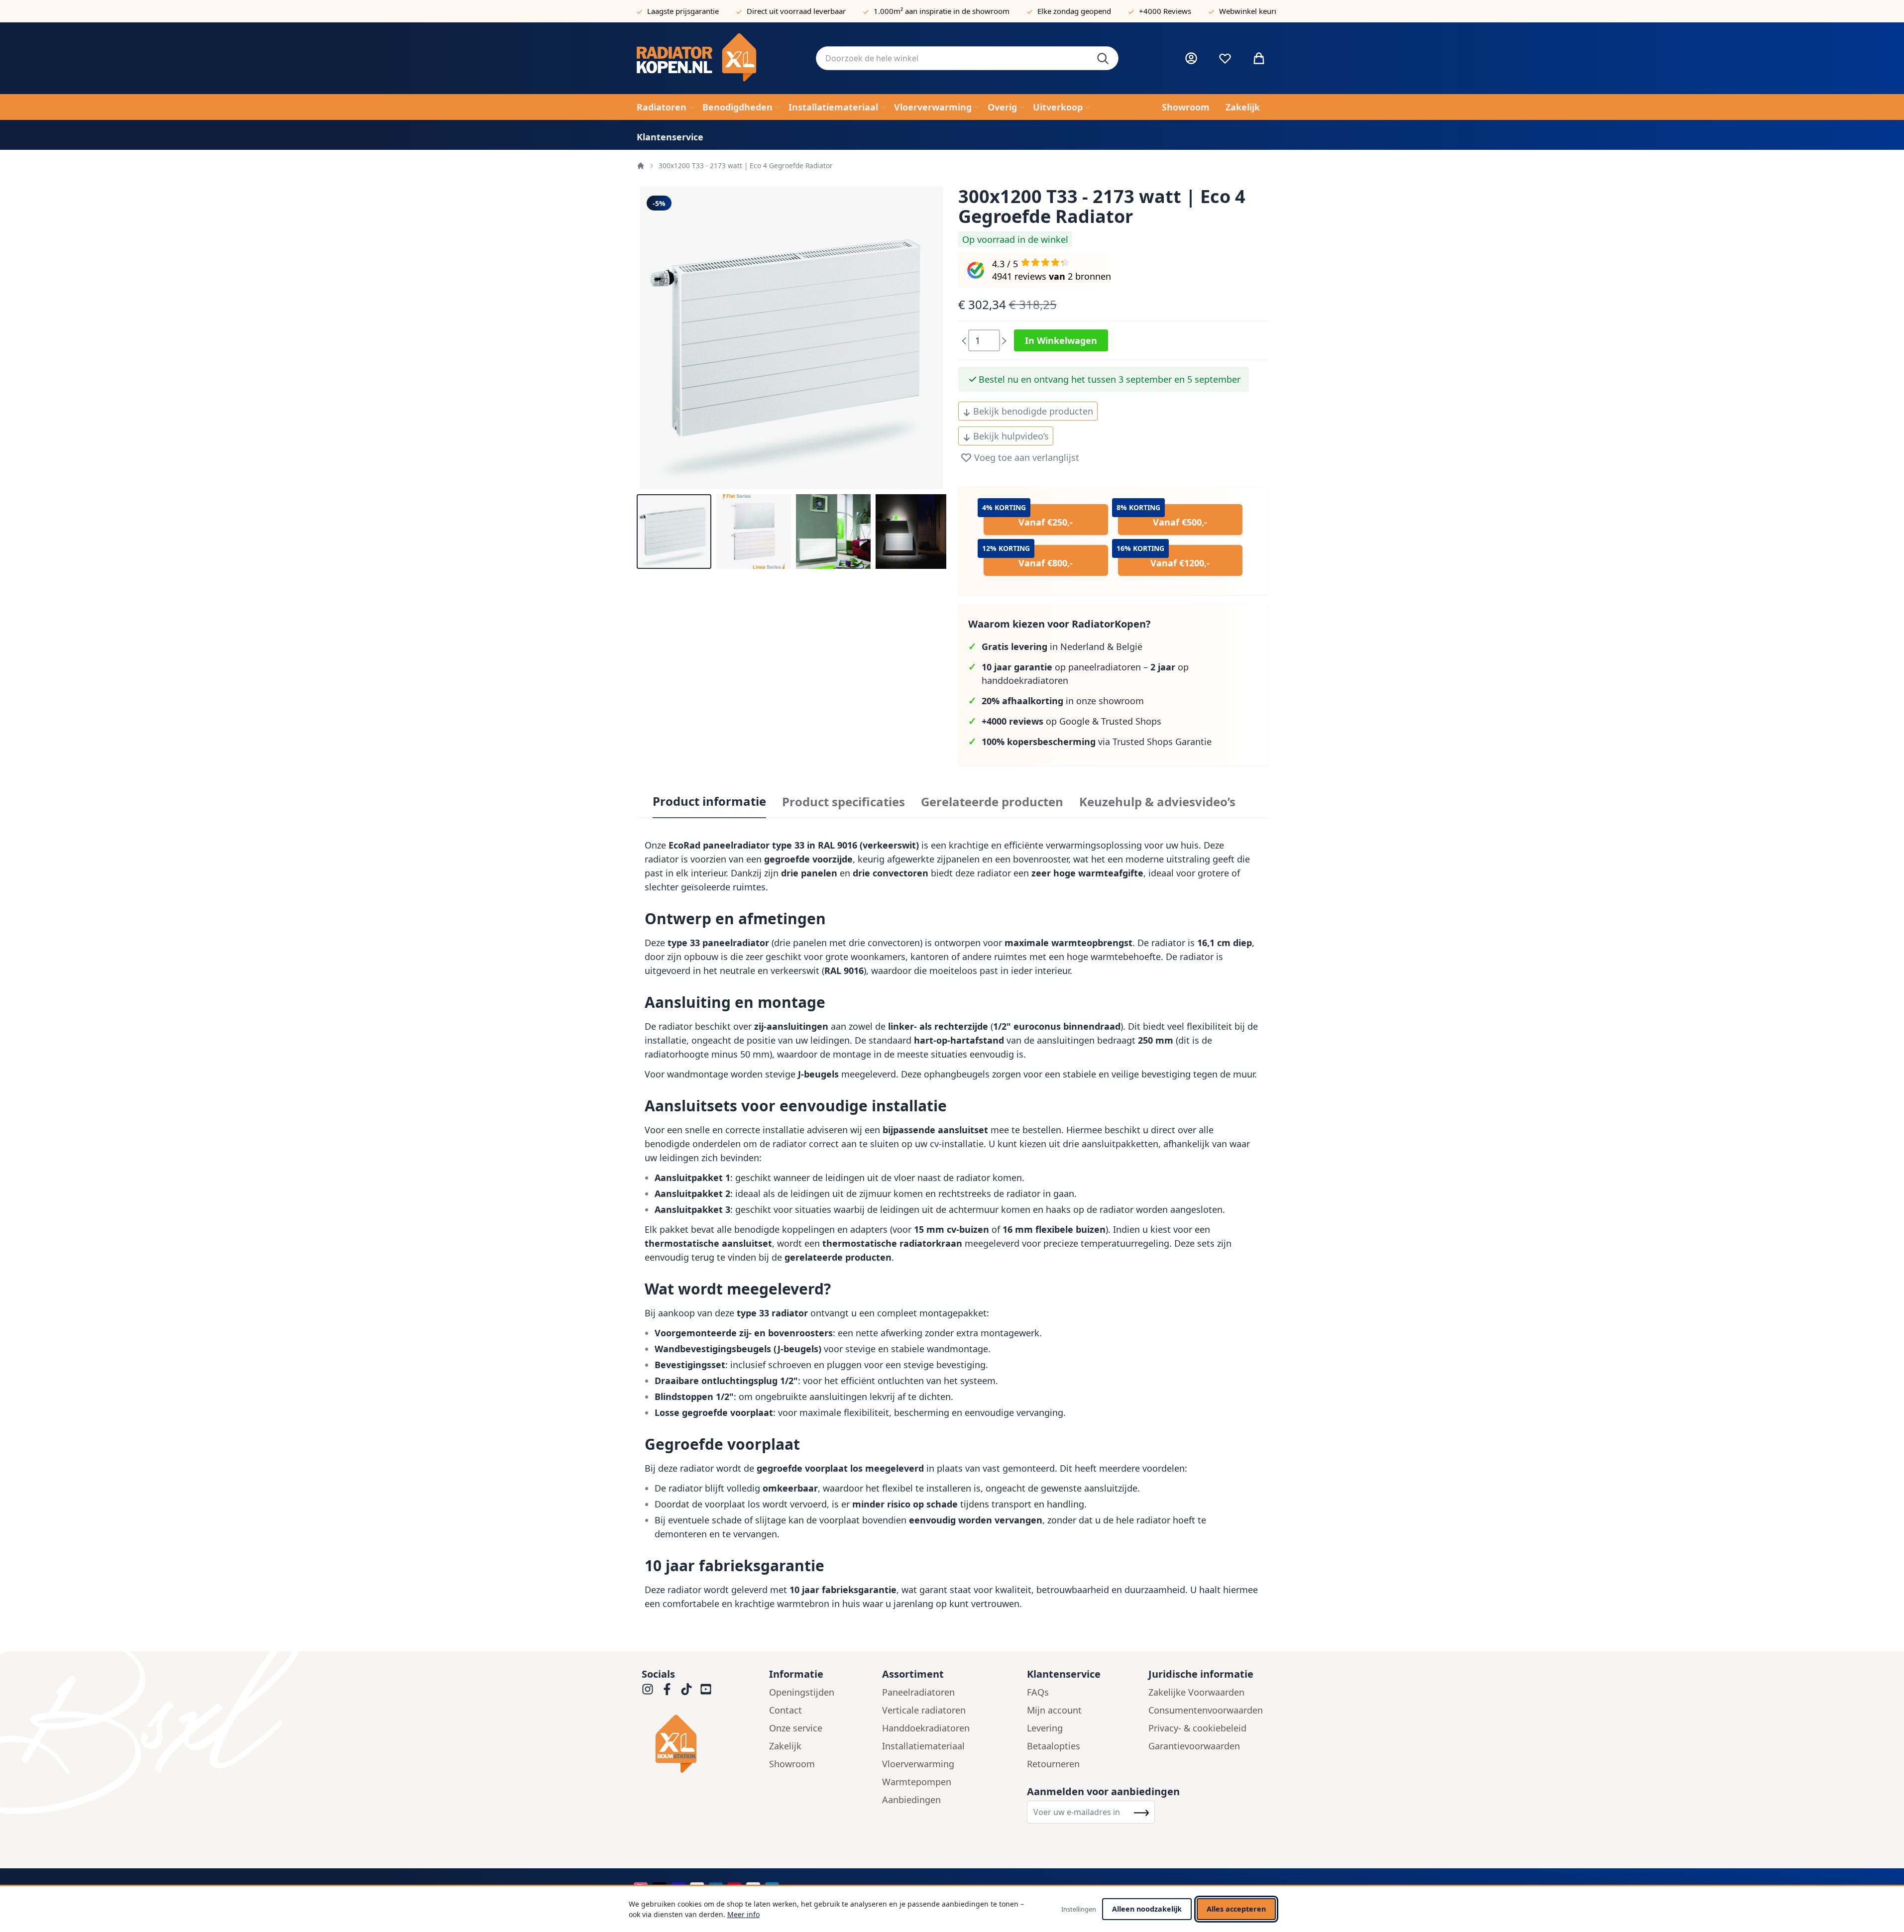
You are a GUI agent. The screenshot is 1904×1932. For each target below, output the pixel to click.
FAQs (1038, 1692)
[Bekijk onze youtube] (706, 1689)
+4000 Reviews (1165, 11)
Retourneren (1053, 1764)
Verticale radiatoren (924, 1710)
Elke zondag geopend (1074, 11)
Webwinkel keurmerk (1256, 11)
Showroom (792, 1764)
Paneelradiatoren (918, 1692)
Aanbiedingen (911, 1800)
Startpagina (641, 166)
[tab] (709, 802)
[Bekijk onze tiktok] (686, 1689)
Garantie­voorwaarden (1194, 1746)
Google (1074, 721)
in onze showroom (1063, 701)
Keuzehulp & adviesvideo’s (1157, 802)
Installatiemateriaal (923, 1746)
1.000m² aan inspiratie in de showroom (942, 11)
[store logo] (718, 58)
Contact (785, 1710)
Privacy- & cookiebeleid (1197, 1728)
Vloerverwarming (918, 1764)
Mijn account (1054, 1710)
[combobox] (967, 58)
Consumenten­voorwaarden (1206, 1710)
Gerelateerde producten (992, 802)
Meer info (743, 1914)
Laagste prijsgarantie (683, 11)
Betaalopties (1054, 1746)
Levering (1045, 1728)
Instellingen (1079, 1909)
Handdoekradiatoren (926, 1728)
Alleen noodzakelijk (1147, 1909)
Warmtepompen (917, 1782)
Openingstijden (802, 1692)
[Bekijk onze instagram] (648, 1689)
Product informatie (709, 801)
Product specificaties (843, 802)
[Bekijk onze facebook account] (667, 1689)
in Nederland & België (1062, 646)
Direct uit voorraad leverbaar (796, 11)
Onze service (796, 1728)
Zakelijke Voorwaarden (1196, 1692)
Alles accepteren (1236, 1909)
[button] (674, 532)
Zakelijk (785, 1746)
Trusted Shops (1131, 721)
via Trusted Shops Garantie (1097, 742)
